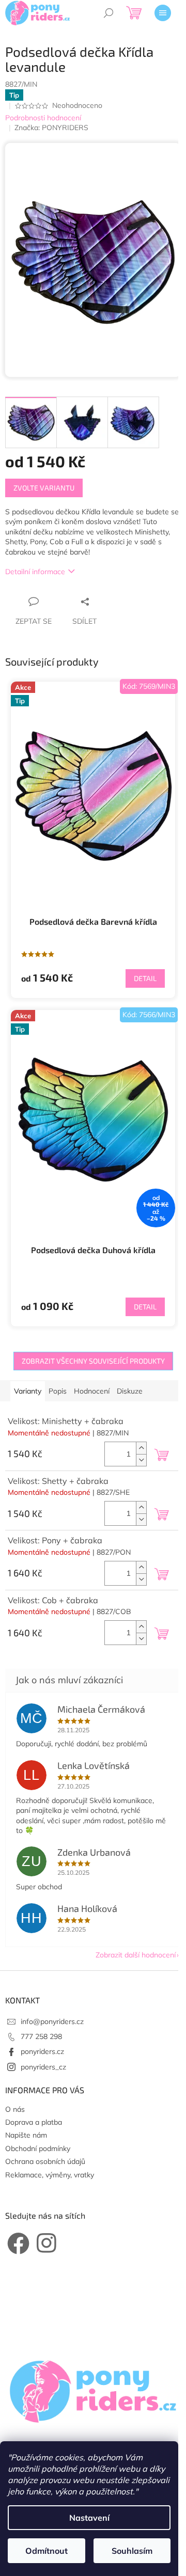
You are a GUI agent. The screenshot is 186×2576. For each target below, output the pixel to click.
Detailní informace (35, 572)
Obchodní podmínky (38, 2148)
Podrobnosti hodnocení (43, 118)
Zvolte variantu (44, 488)
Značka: (51, 128)
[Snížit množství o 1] (141, 1460)
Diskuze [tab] (130, 1391)
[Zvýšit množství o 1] (141, 1448)
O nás (15, 2109)
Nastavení (89, 2518)
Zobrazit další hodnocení (136, 1955)
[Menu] (163, 13)
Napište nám (26, 2135)
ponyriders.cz (42, 2051)
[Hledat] (109, 13)
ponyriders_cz (43, 2067)
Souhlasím (132, 2551)
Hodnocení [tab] (92, 1391)
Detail (145, 978)
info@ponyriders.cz (52, 2021)
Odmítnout (47, 2551)
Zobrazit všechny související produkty (93, 1361)
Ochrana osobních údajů (45, 2161)
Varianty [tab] (28, 1391)
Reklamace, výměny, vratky (50, 2175)
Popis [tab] (58, 1391)
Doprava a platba (34, 2122)
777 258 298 (41, 2036)
